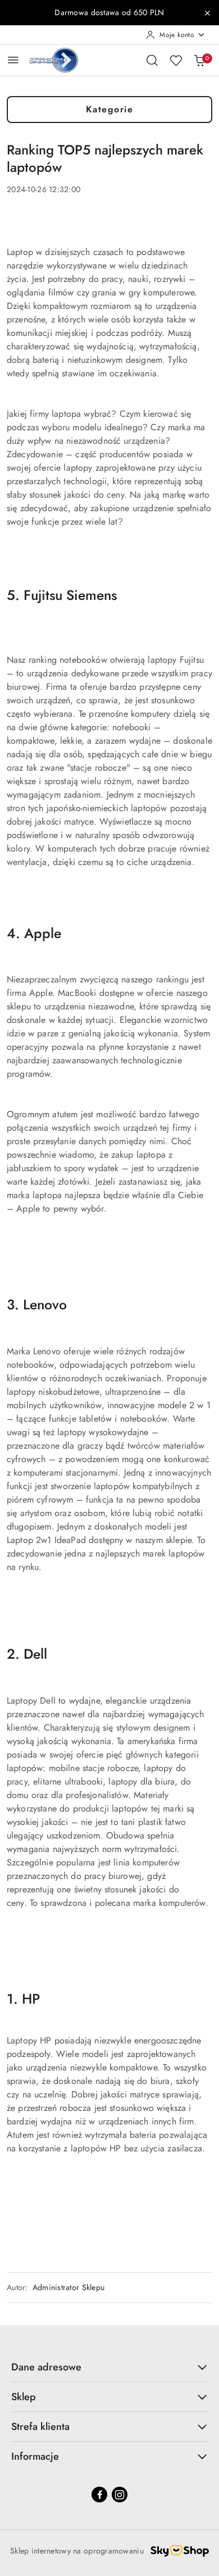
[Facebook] (99, 2495)
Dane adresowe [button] (46, 2367)
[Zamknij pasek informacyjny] (207, 13)
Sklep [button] (24, 2397)
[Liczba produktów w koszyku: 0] (199, 60)
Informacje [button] (35, 2456)
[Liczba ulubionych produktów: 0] (176, 60)
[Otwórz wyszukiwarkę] (152, 60)
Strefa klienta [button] (40, 2427)
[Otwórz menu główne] (13, 60)
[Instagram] (120, 2495)
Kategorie (110, 109)
